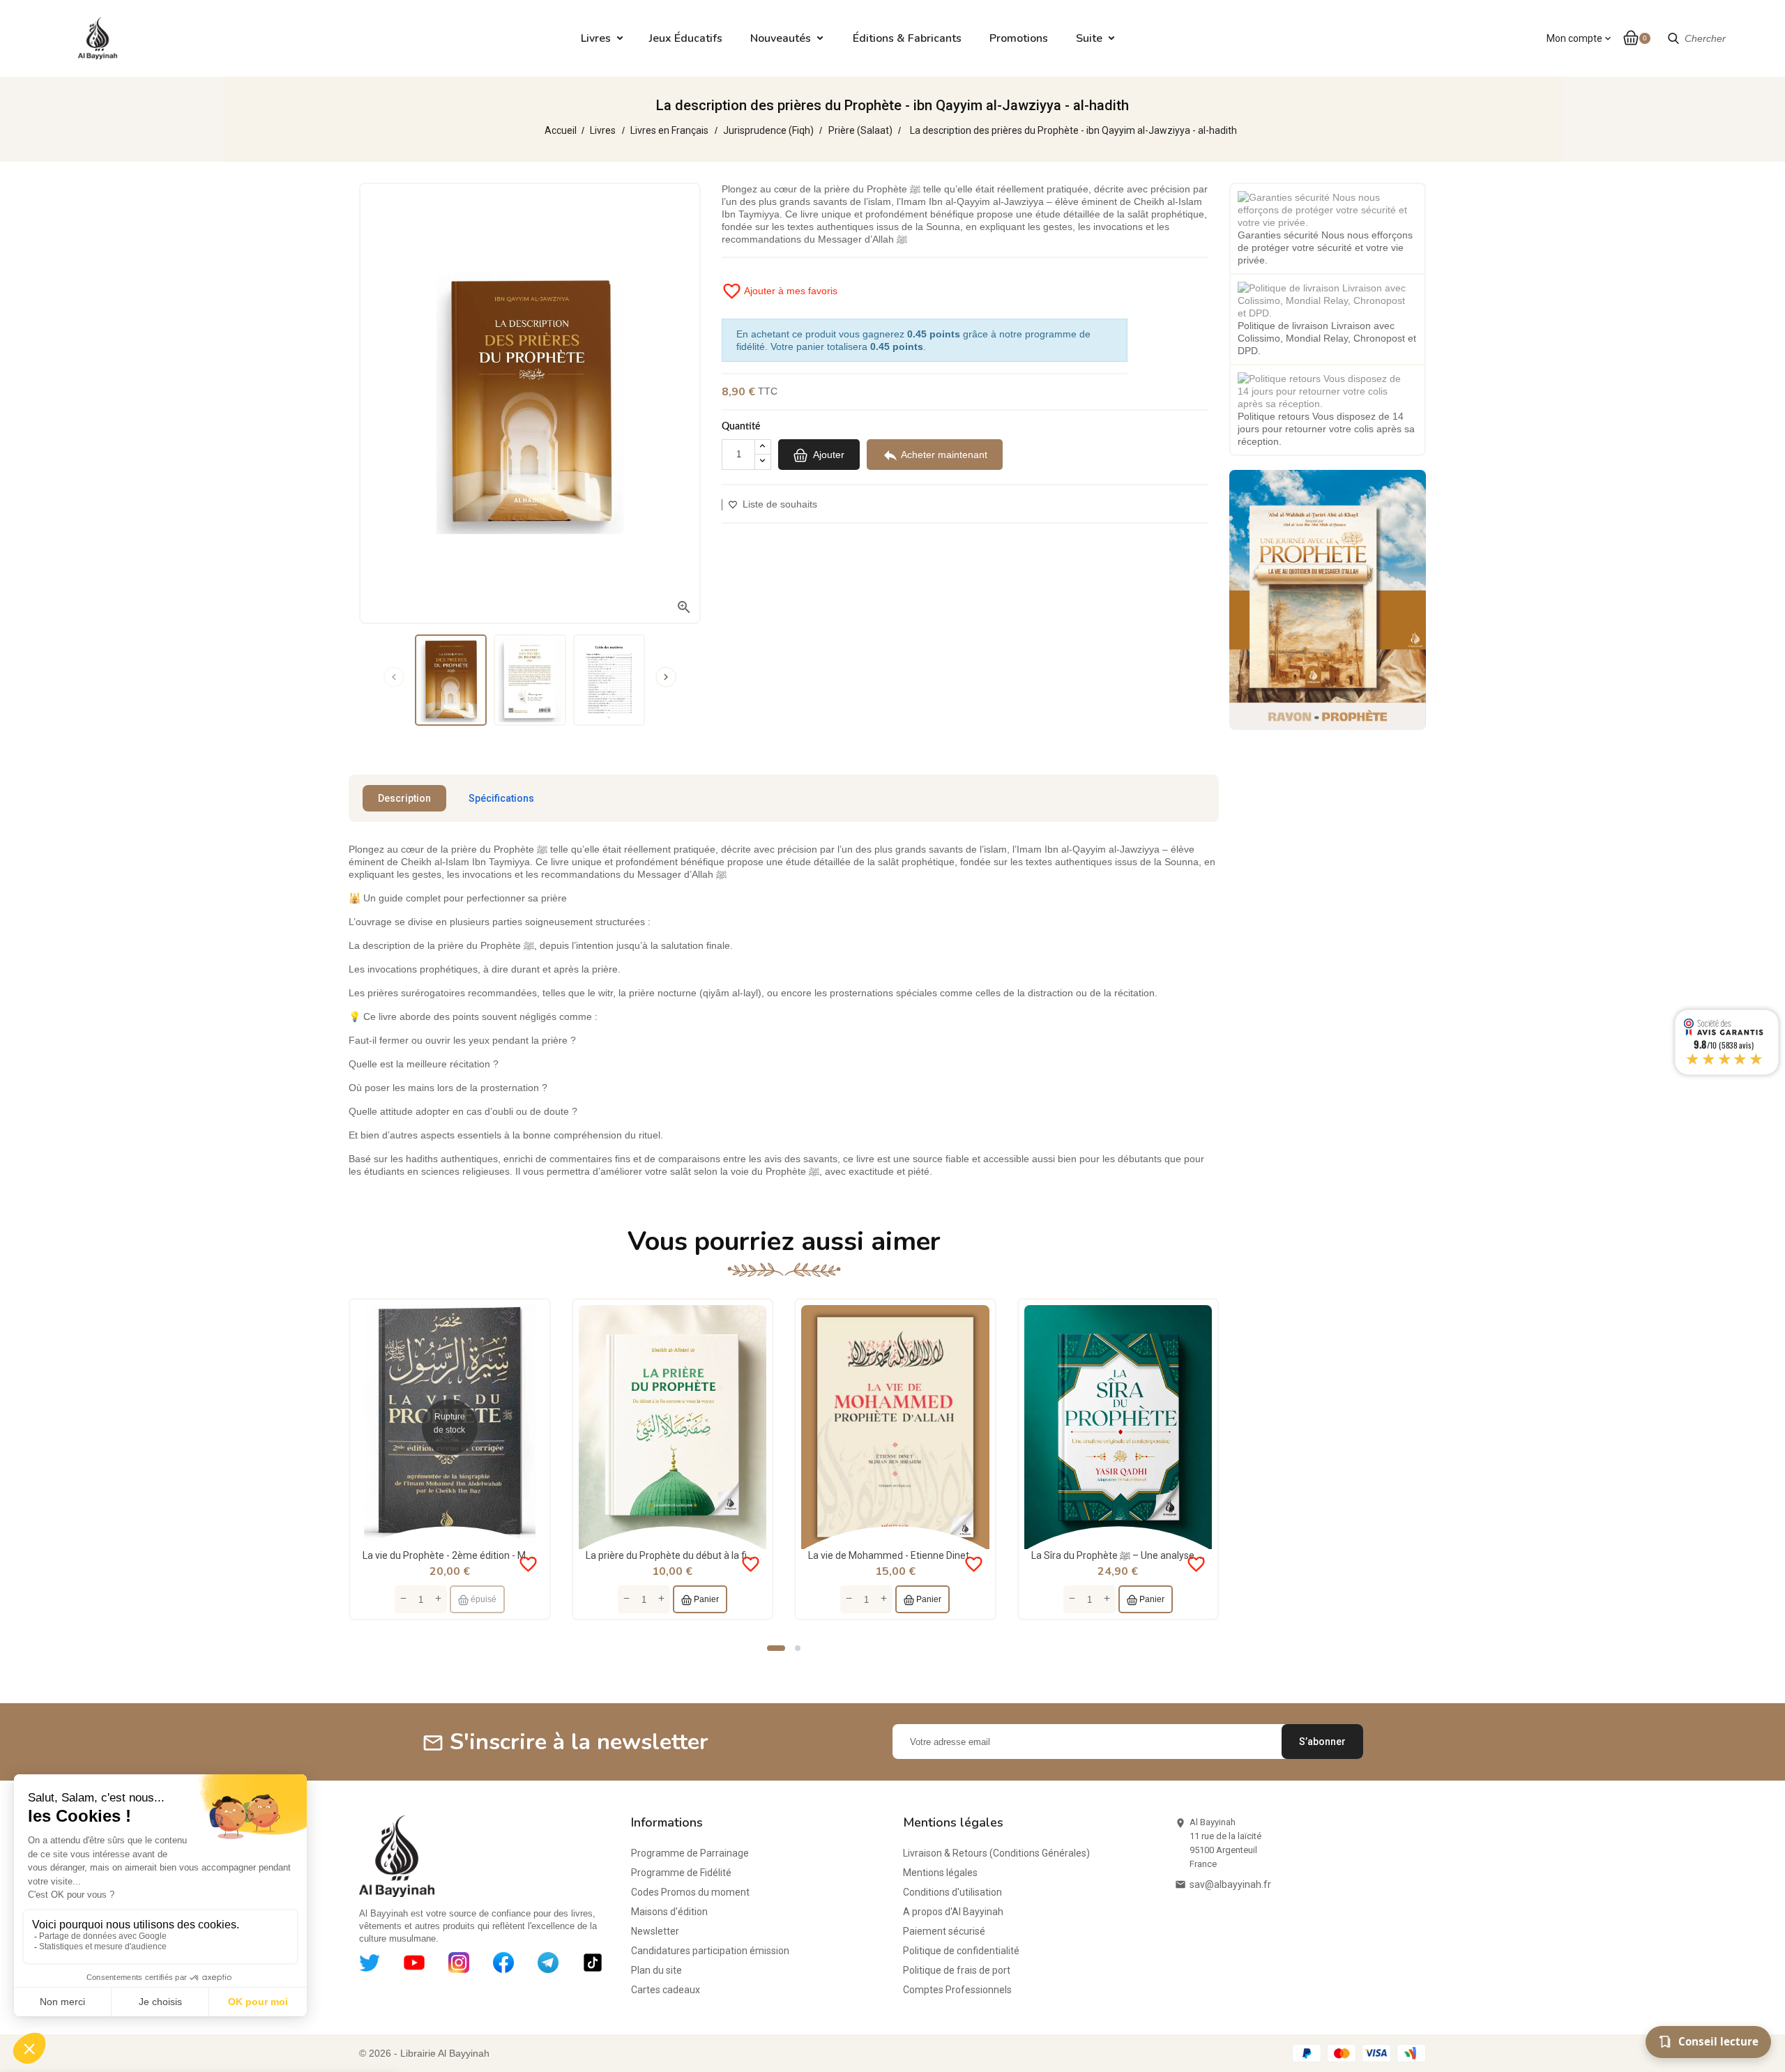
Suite (1089, 38)
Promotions (1019, 38)
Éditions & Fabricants (907, 38)
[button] (776, 1648)
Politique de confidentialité (961, 1951)
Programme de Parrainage (690, 1853)
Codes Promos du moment (690, 1892)
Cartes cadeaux (666, 1990)
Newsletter (655, 1931)
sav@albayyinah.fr (1230, 1884)
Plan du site (656, 1970)
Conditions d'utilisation (952, 1892)
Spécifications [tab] (501, 798)
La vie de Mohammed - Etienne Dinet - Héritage (911, 1555)
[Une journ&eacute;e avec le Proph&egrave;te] (1328, 599)
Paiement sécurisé (944, 1931)
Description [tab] (404, 798)
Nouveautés (781, 38)
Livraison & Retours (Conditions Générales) (996, 1853)
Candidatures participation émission (710, 1951)
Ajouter (828, 455)
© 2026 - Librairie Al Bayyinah (424, 2053)
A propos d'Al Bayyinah (953, 1912)
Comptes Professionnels (957, 1990)
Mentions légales (940, 1873)
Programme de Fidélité (681, 1873)
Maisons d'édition (669, 1912)
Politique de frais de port (957, 1970)
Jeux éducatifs (686, 38)
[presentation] (394, 677)
